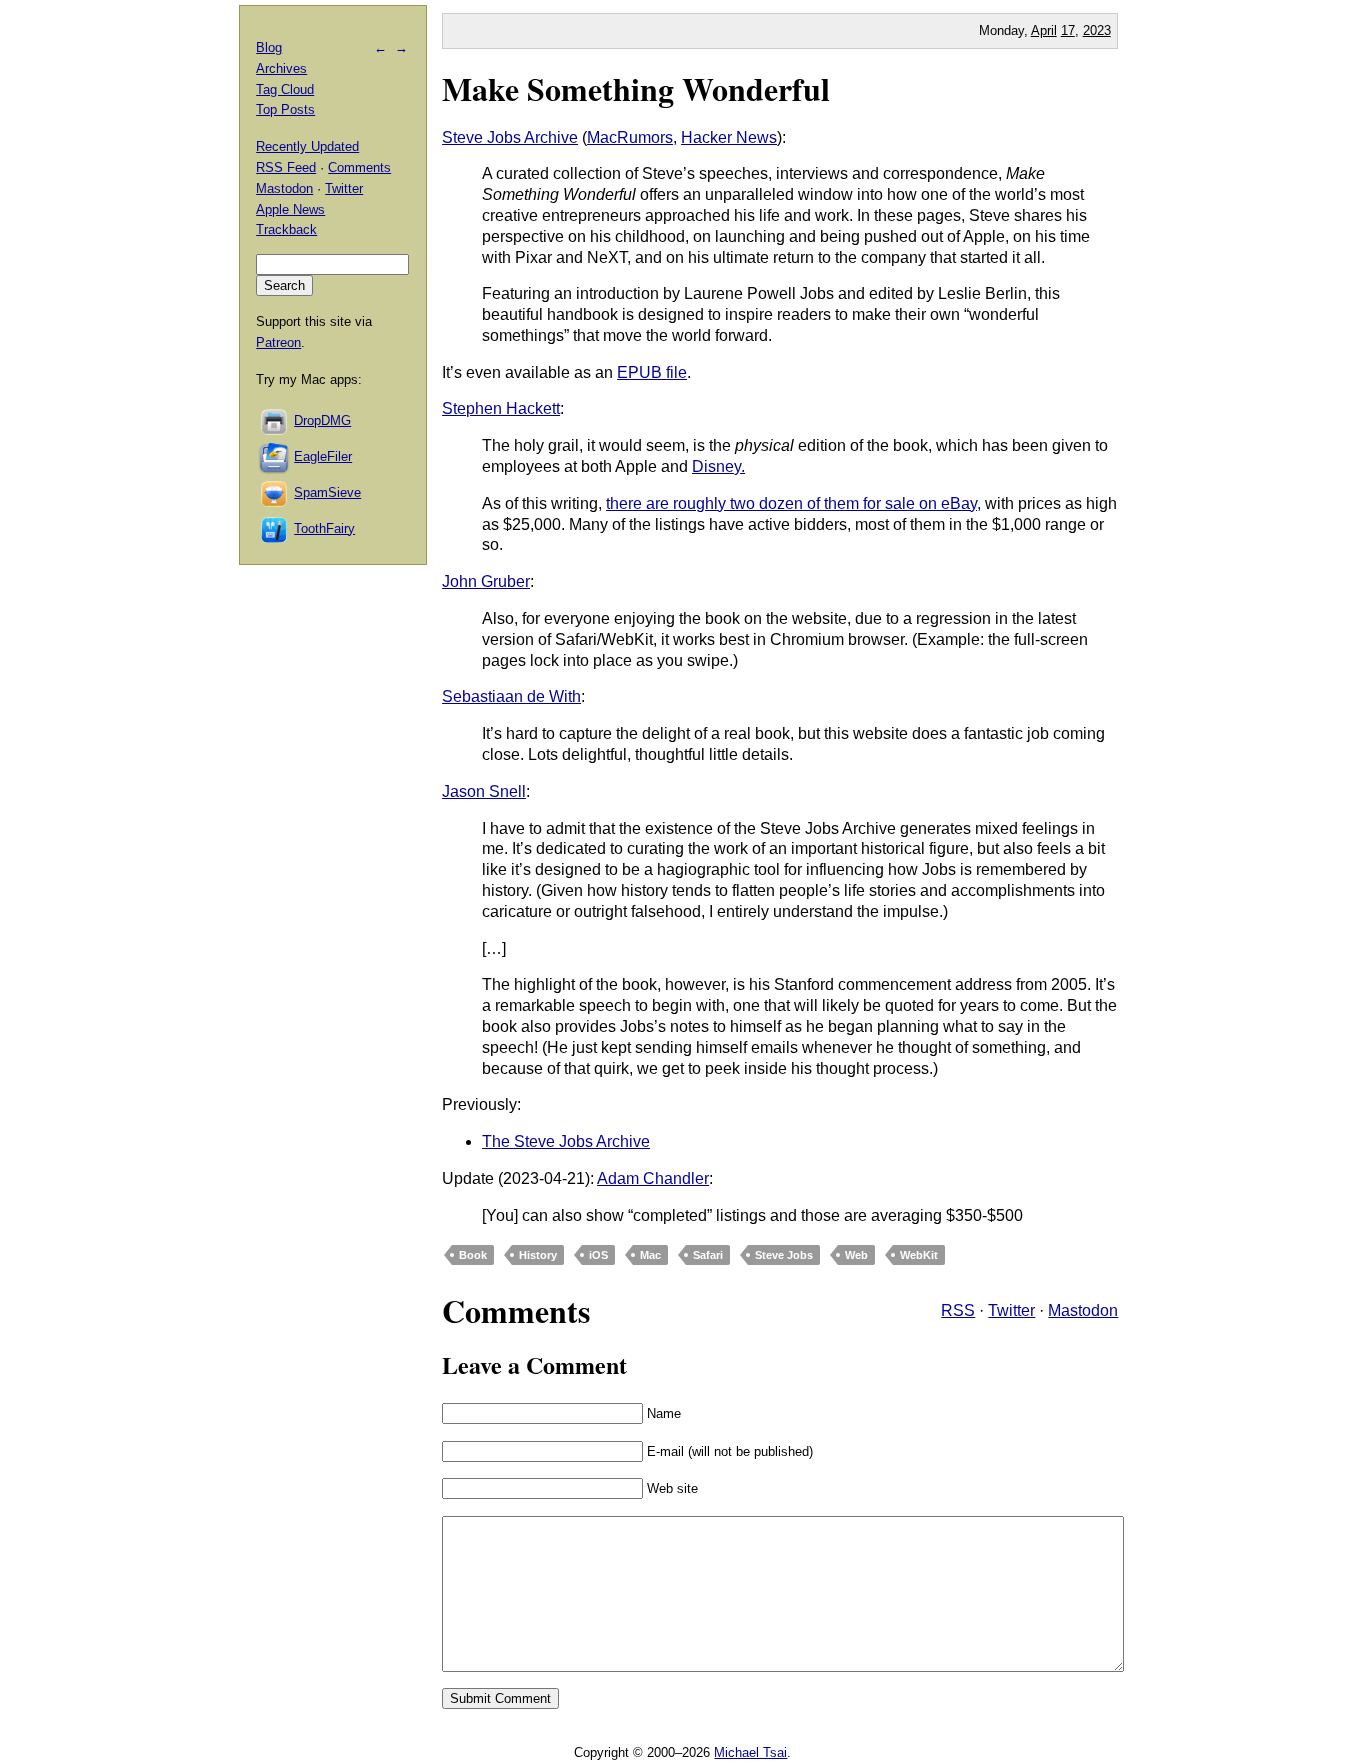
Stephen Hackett (501, 408)
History (538, 1255)
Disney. (718, 466)
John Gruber (486, 581)
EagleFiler (323, 456)
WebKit (919, 1255)
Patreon (278, 342)
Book (473, 1255)
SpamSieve (327, 492)
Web (856, 1255)
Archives (281, 68)
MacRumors (630, 137)
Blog (269, 47)
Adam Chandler (653, 1178)
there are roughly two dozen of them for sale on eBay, (793, 503)
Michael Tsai (750, 1752)
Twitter (1011, 1310)
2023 (1097, 30)
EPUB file (652, 372)
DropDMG (322, 420)
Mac (650, 1255)
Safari (708, 1255)
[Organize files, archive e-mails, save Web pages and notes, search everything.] (275, 456)
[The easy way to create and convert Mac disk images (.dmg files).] (275, 420)
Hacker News (729, 137)
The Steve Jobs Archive (566, 1141)
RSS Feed (286, 167)
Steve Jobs (784, 1255)
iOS (598, 1255)
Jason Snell (484, 791)
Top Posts (285, 109)
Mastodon (1083, 1310)
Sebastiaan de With (511, 696)
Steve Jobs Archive (510, 137)
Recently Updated (307, 146)
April (1044, 30)
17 (1068, 30)
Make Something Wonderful (636, 88)
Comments (359, 167)
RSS (958, 1310)
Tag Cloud (285, 89)
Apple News (290, 209)
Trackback (286, 229)
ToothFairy (324, 528)
